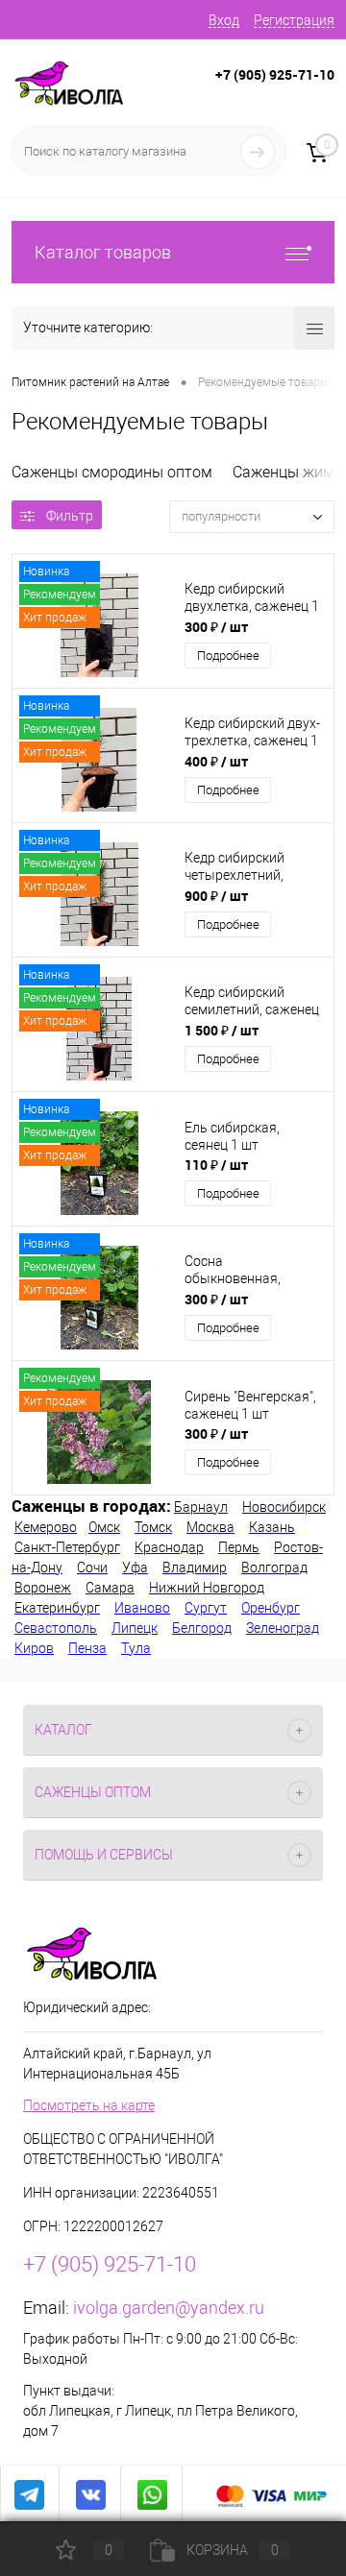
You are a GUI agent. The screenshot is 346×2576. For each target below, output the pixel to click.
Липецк (135, 1628)
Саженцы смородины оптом (112, 472)
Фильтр (70, 516)
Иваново (142, 1608)
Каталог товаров (103, 252)
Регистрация (294, 20)
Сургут (206, 1608)
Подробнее (228, 656)
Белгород (202, 1628)
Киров (34, 1648)
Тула (136, 1648)
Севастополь (56, 1628)
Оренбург (271, 1608)
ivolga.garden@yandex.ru (169, 2308)
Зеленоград (283, 1628)
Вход (224, 20)
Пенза (87, 1648)
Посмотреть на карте (89, 2105)
